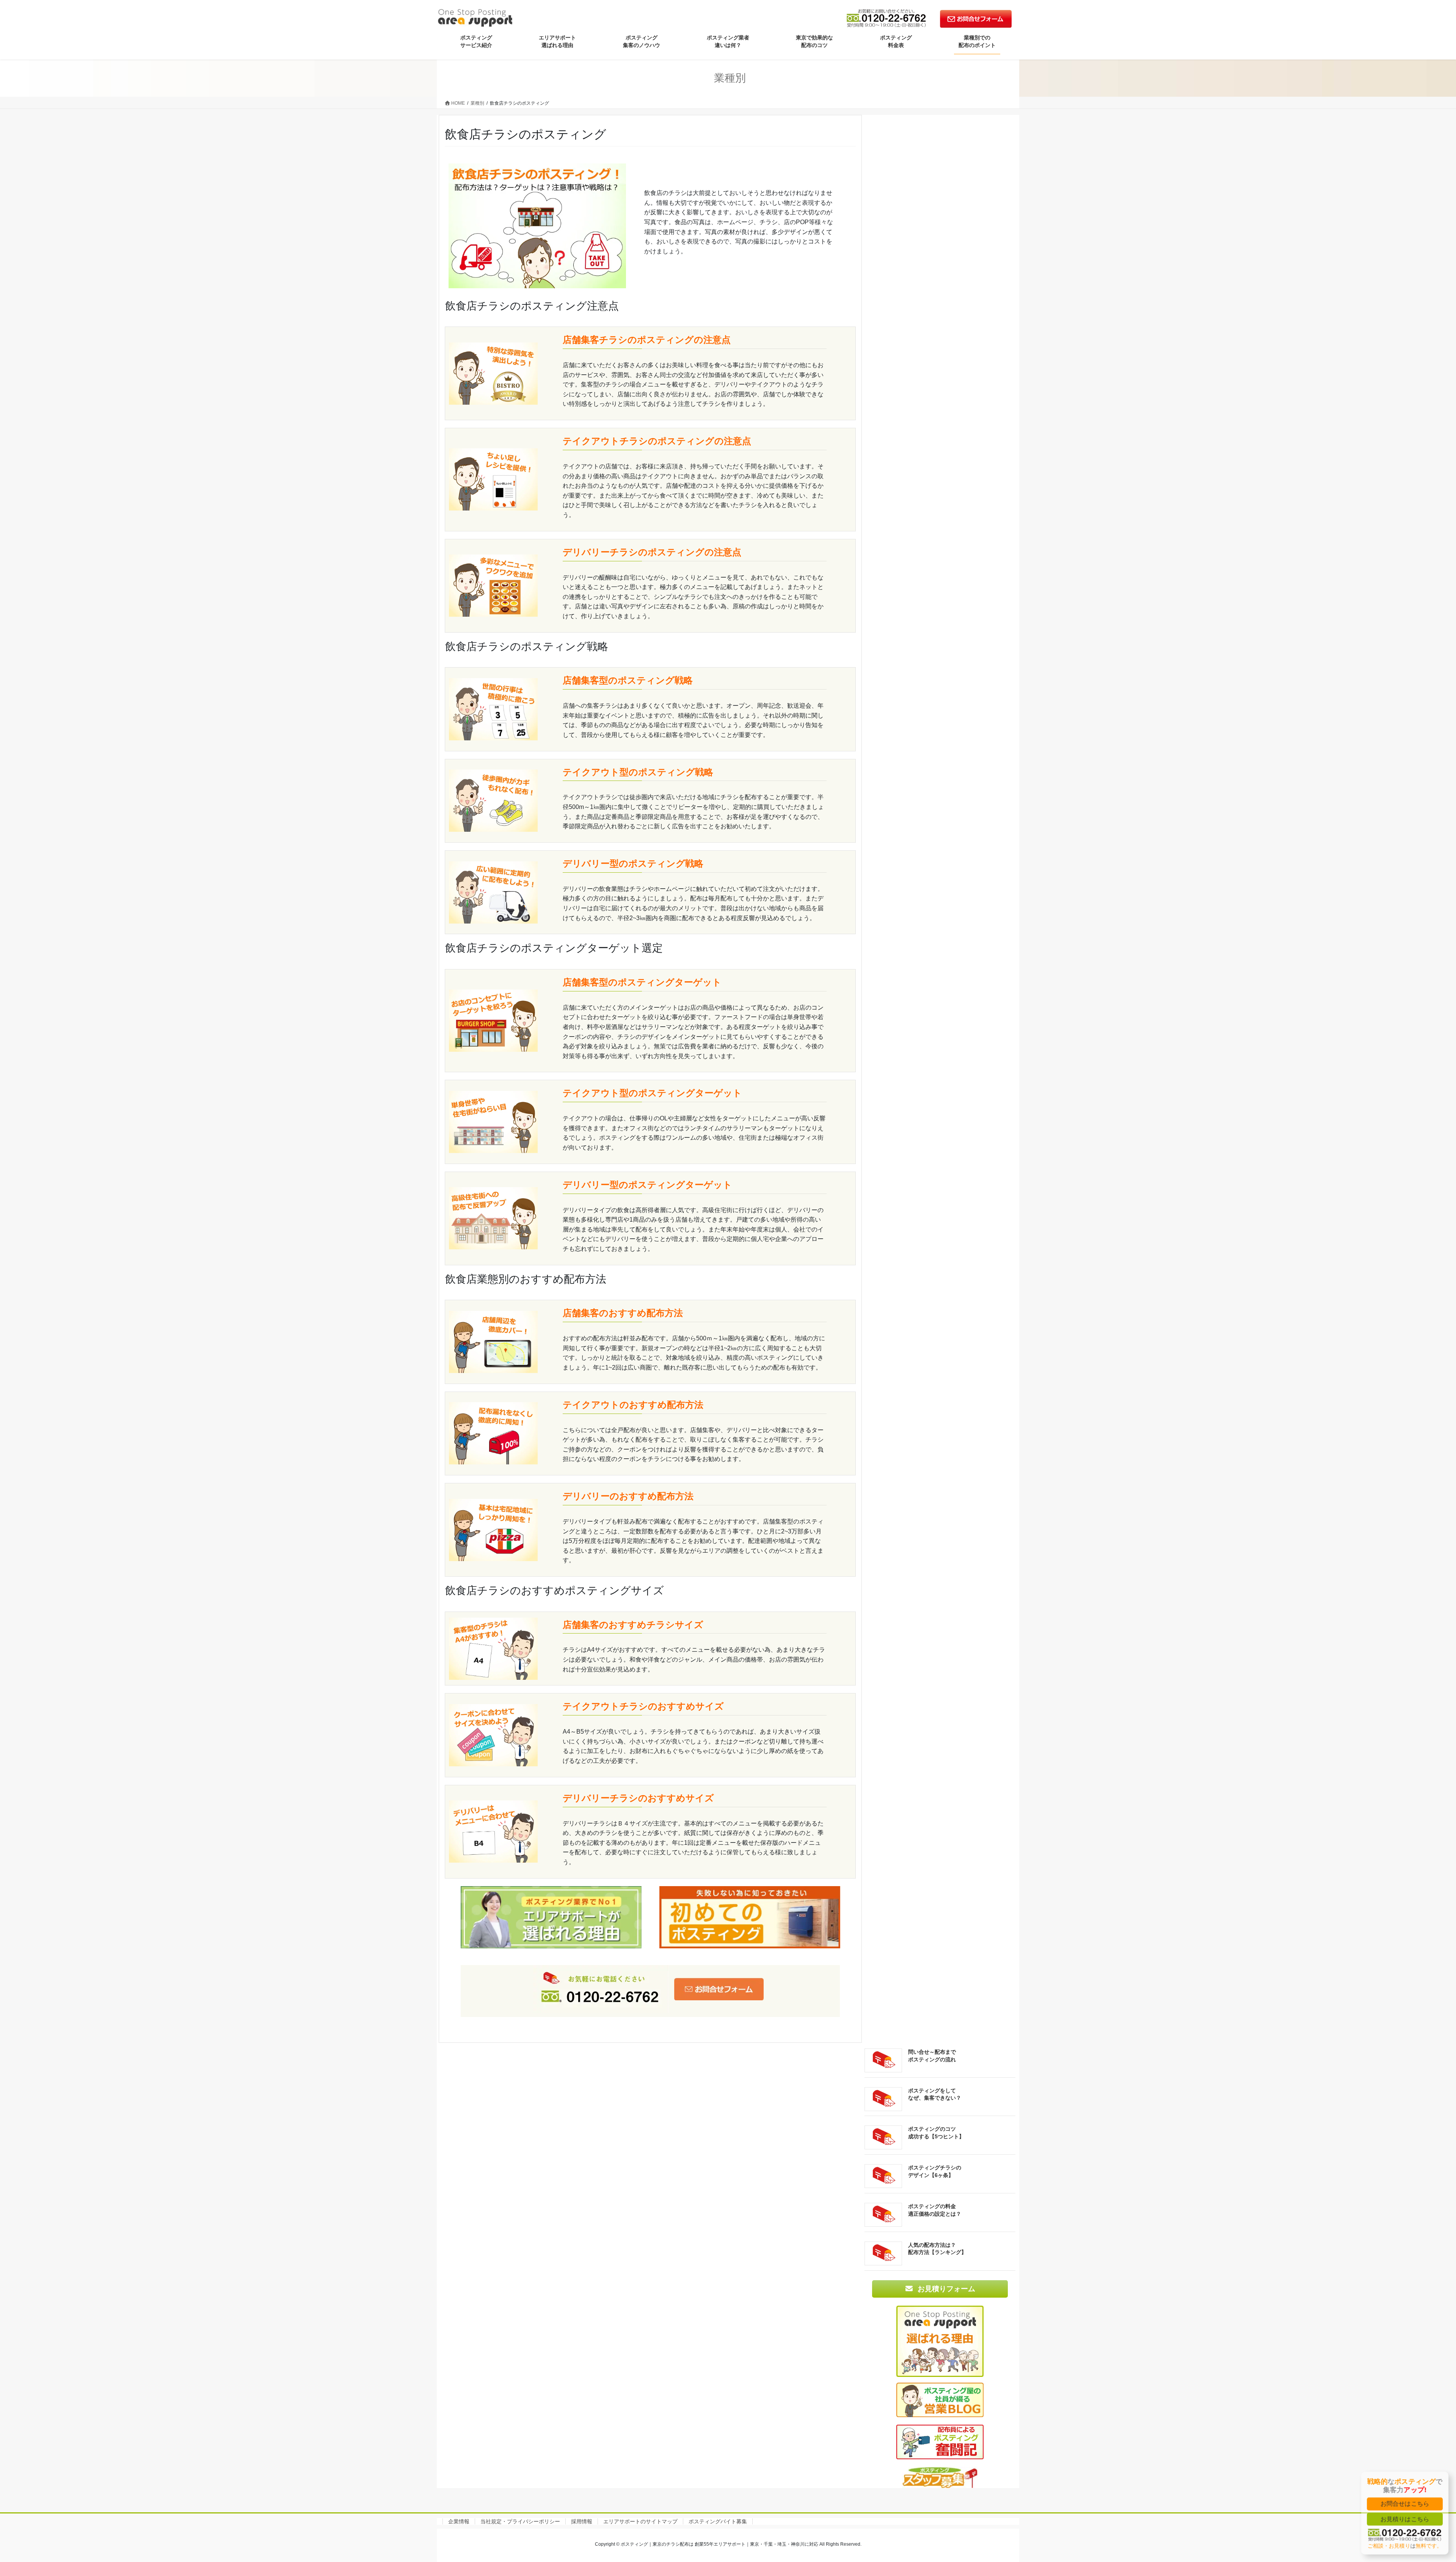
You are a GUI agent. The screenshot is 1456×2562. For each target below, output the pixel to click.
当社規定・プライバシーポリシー (520, 2521)
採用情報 (582, 2521)
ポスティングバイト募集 (718, 2521)
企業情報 (459, 2521)
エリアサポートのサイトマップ (640, 2521)
